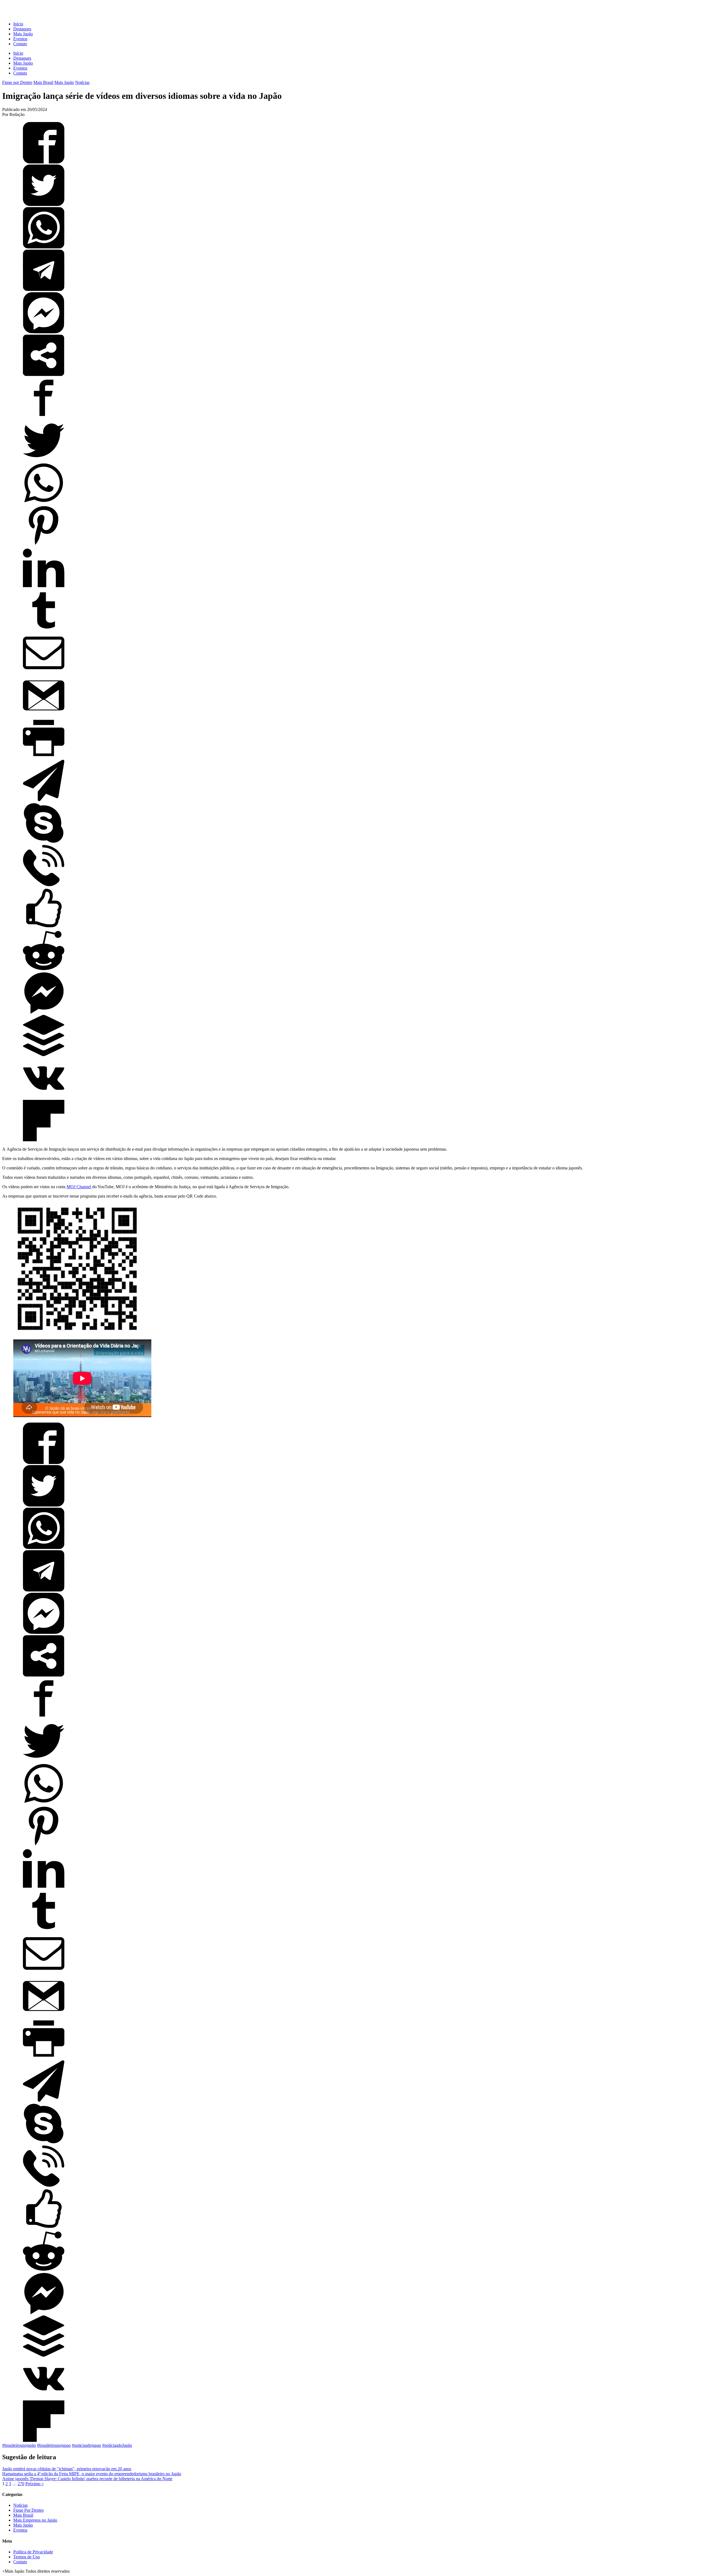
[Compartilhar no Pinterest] (44, 545)
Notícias (82, 82)
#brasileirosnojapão (19, 2445)
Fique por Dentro (17, 82)
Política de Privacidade (33, 2552)
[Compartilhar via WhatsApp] (44, 247)
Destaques (22, 29)
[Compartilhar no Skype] (44, 842)
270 (21, 2484)
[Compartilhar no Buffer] (44, 1055)
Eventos (20, 39)
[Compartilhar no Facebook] (44, 162)
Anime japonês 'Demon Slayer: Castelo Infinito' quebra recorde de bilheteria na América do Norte (87, 2479)
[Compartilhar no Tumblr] (44, 630)
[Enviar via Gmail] (44, 715)
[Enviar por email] (44, 672)
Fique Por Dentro (28, 2510)
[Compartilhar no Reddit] (44, 970)
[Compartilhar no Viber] (44, 885)
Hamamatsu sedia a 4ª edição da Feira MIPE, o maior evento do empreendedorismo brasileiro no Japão (92, 2474)
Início (18, 24)
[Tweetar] (44, 204)
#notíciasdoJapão (117, 2445)
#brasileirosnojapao (54, 2445)
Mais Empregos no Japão (35, 2520)
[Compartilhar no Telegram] (44, 289)
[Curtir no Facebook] (44, 927)
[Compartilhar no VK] (44, 1097)
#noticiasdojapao (86, 2445)
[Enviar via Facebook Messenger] (44, 332)
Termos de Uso (27, 2557)
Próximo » (35, 2484)
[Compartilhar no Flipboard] (44, 1140)
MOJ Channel (79, 1187)
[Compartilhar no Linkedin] (44, 587)
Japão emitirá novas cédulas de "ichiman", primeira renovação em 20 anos (67, 2469)
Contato (20, 44)
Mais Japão (23, 34)
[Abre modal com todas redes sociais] (44, 374)
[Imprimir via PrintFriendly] (44, 757)
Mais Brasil (43, 82)
